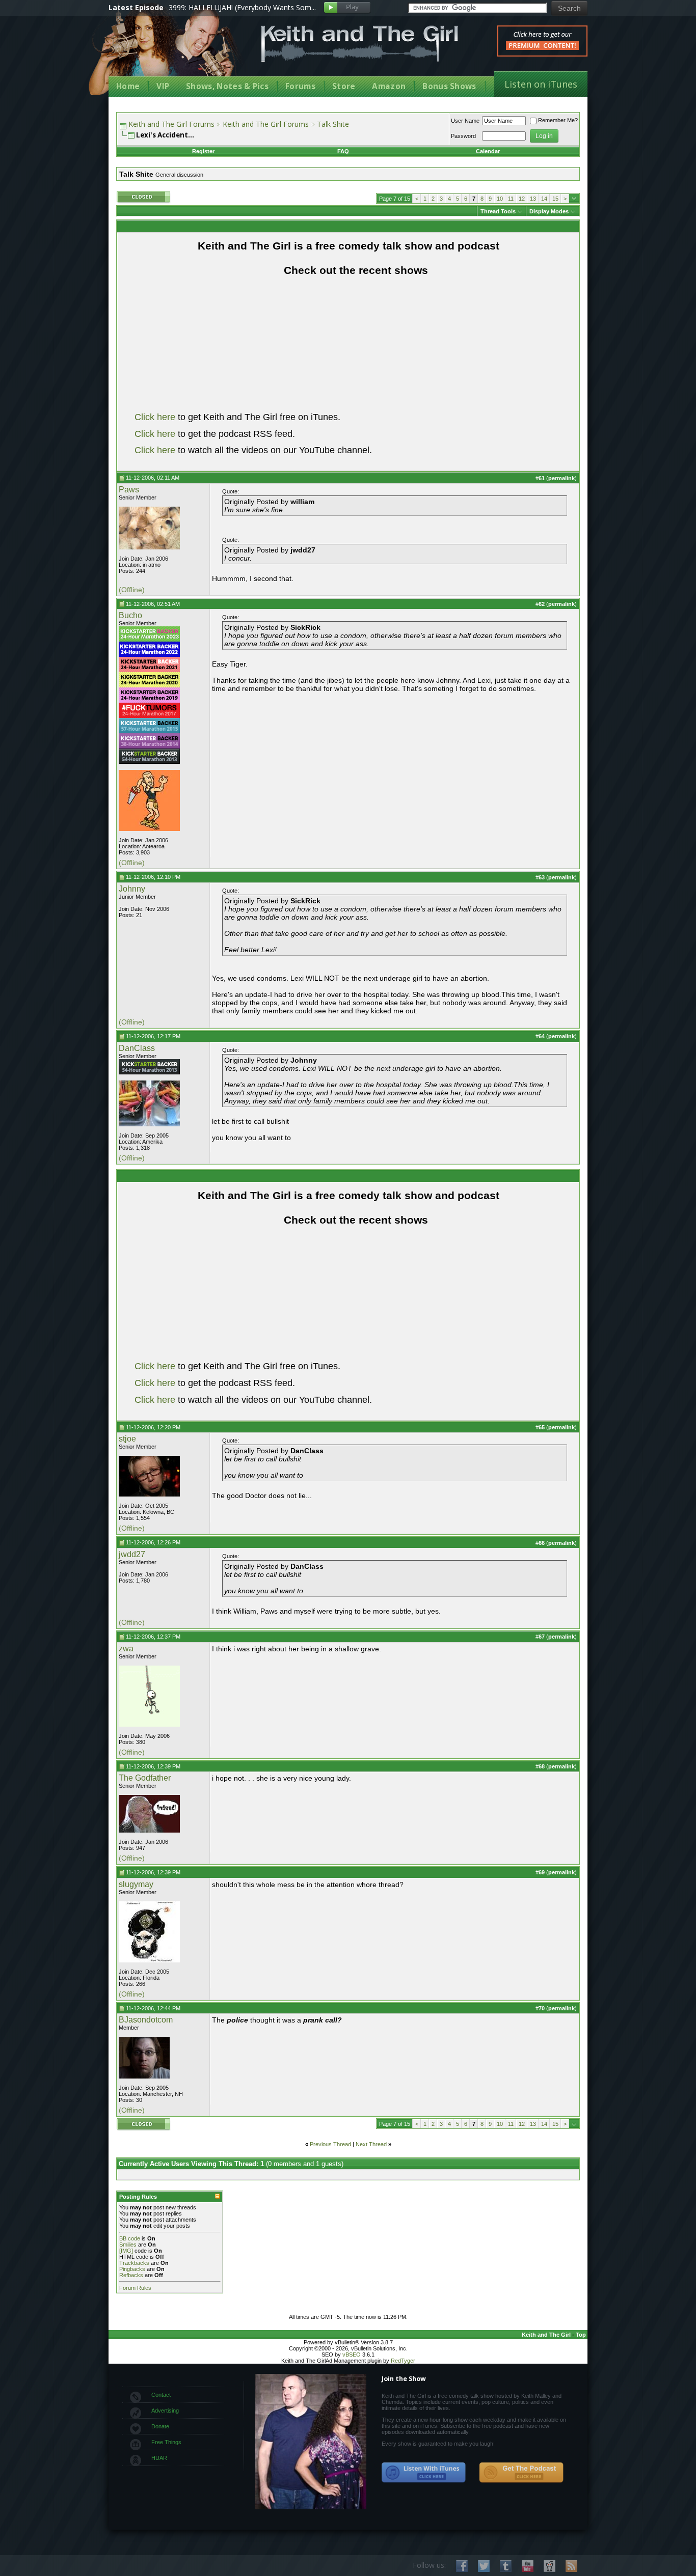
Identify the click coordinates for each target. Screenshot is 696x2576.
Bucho (130, 615)
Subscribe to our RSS (571, 2566)
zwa (126, 1649)
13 (533, 199)
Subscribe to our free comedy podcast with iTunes (424, 2473)
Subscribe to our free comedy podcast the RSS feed (521, 2473)
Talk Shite (333, 124)
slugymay (136, 1884)
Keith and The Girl (546, 2335)
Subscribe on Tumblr (506, 2566)
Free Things (166, 2442)
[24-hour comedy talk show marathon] (149, 716)
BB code (130, 2238)
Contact (161, 2395)
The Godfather (145, 1778)
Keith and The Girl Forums (171, 124)
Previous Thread (330, 2144)
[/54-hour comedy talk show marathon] (149, 762)
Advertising (165, 2411)
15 (555, 199)
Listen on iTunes (541, 84)
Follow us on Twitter (484, 2566)
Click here (155, 417)
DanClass (137, 1048)
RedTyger (403, 2361)
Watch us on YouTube (528, 2566)
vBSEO (352, 2355)
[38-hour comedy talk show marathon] (149, 746)
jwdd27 (132, 1554)
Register (203, 151)
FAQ (343, 151)
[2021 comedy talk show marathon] (149, 670)
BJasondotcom (146, 2020)
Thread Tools (498, 211)
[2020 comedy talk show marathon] (149, 685)
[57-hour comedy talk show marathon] (149, 731)
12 (522, 199)
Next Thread (371, 2144)
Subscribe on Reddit (550, 2566)
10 (500, 199)
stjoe (127, 1439)
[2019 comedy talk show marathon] (149, 701)
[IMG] (126, 2251)
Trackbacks (134, 2263)
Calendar (488, 151)
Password (463, 136)
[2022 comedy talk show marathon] (149, 655)
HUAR (159, 2458)
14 (544, 199)
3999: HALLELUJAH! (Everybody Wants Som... (242, 7)
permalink (561, 478)
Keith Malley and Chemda (168, 52)
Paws (129, 490)
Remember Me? (558, 120)
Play (347, 8)
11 (511, 199)
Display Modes (549, 211)
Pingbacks (132, 2269)
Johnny (132, 889)
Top (581, 2335)
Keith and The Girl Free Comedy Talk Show (360, 44)
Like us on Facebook (462, 2566)
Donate (160, 2426)
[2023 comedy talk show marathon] (149, 640)
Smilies (128, 2245)
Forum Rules (135, 2288)
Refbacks (131, 2275)
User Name (465, 121)
